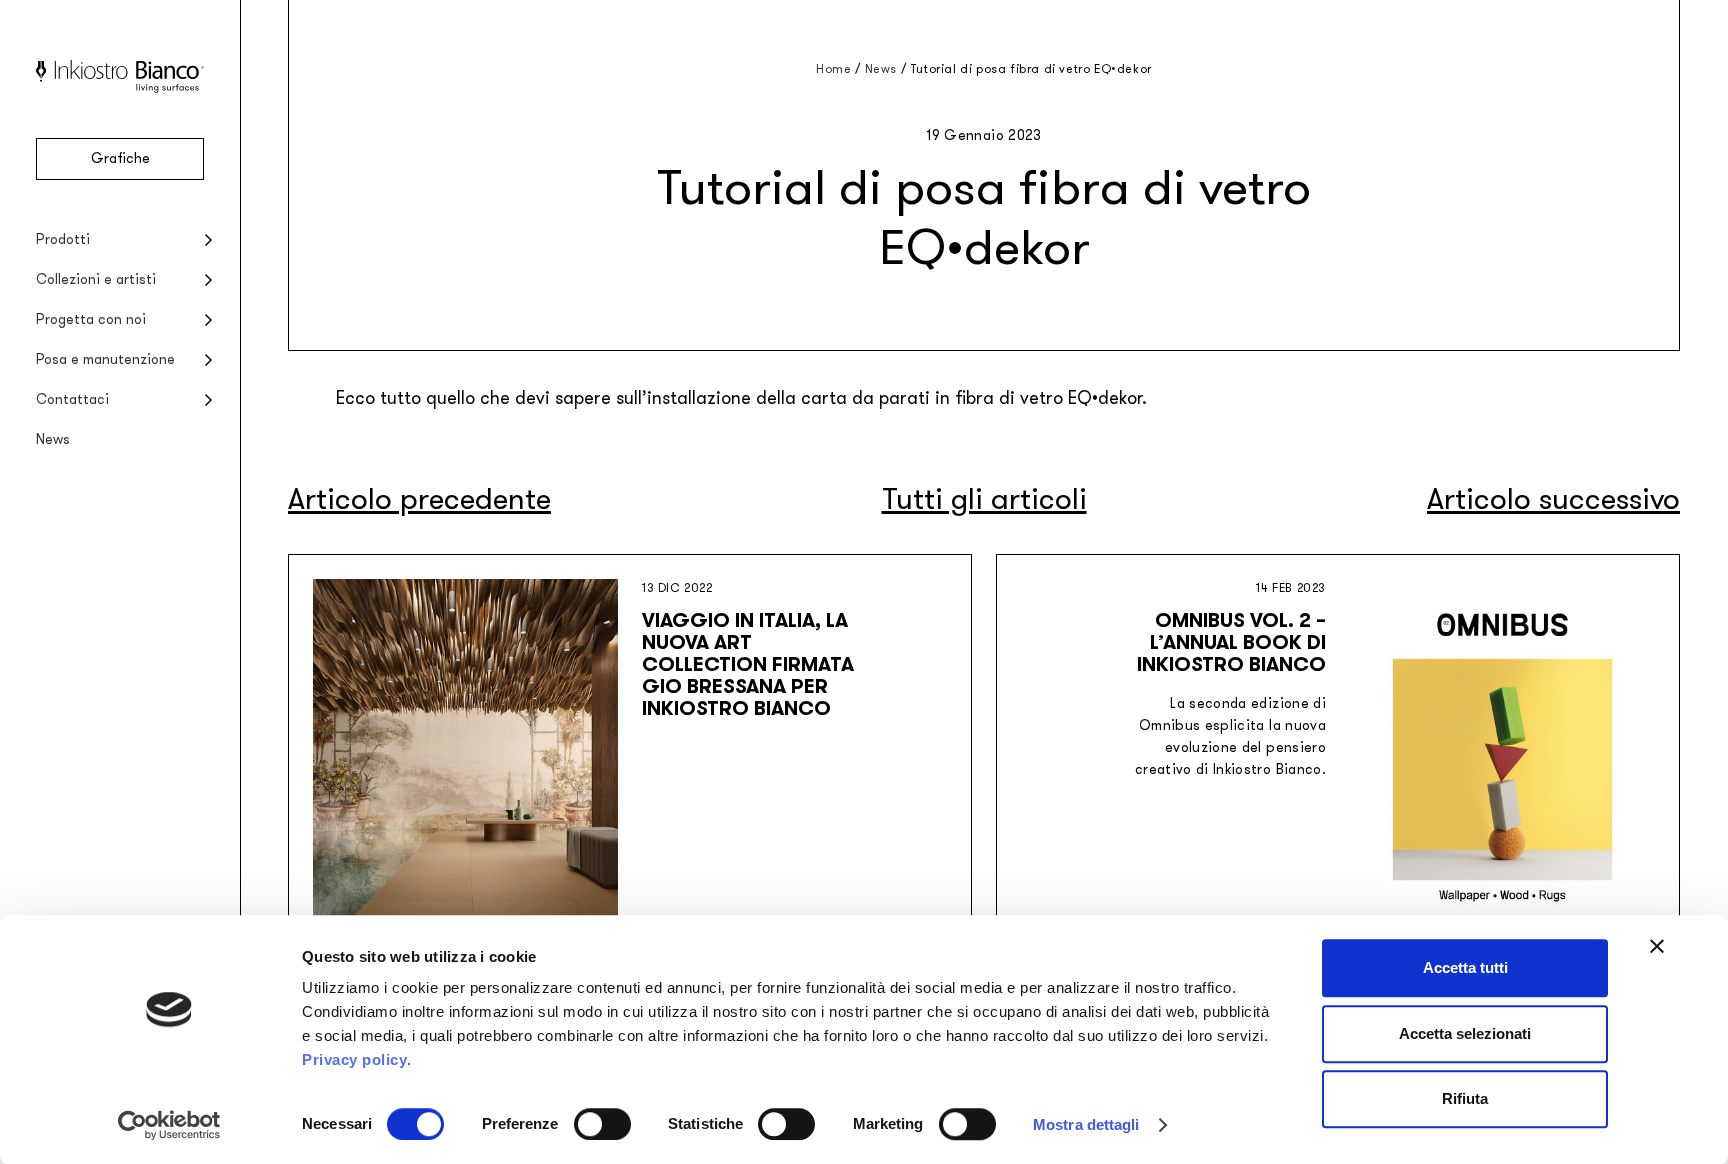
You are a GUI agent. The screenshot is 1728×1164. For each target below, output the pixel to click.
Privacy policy (354, 1059)
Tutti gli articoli (984, 499)
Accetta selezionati (1465, 1033)
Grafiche (120, 158)
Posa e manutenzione (105, 359)
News (53, 439)
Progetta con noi (91, 319)
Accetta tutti (1465, 967)
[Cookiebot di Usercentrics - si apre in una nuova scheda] (169, 1125)
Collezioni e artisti (96, 279)
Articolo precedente (419, 499)
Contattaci (72, 399)
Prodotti (63, 239)
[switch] (602, 1124)
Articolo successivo (1553, 499)
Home (833, 69)
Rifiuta (1465, 1098)
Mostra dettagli (1086, 1124)
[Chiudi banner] (1657, 946)
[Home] (120, 88)
